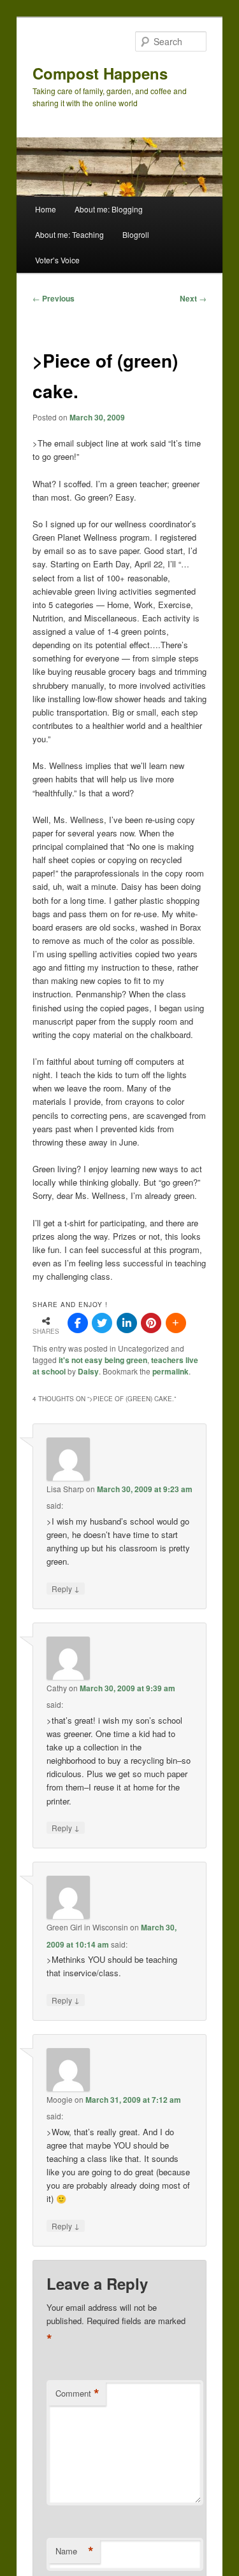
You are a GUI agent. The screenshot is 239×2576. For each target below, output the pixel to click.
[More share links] (176, 1323)
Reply (66, 1588)
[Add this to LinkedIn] (127, 1323)
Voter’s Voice (57, 260)
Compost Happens (100, 73)
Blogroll (136, 234)
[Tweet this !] (102, 1323)
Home (46, 209)
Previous (54, 298)
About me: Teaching (69, 234)
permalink (170, 1371)
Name (75, 2551)
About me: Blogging (109, 209)
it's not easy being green (103, 1360)
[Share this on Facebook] (78, 1323)
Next (193, 298)
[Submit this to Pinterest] (151, 1323)
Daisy (88, 1371)
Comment (77, 2393)
